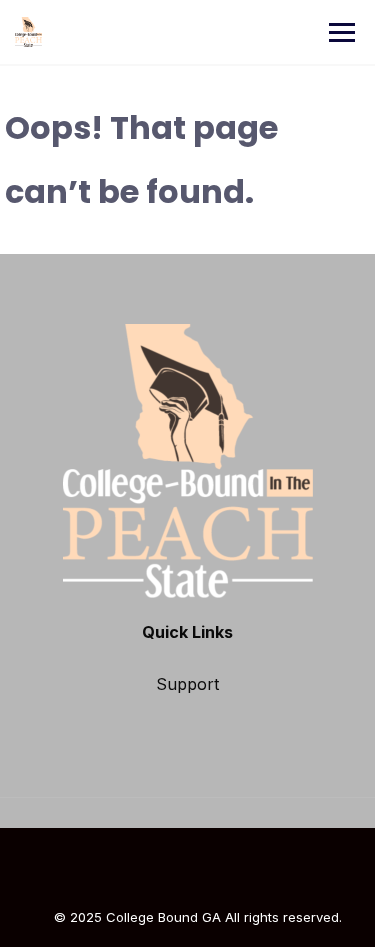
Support (187, 684)
